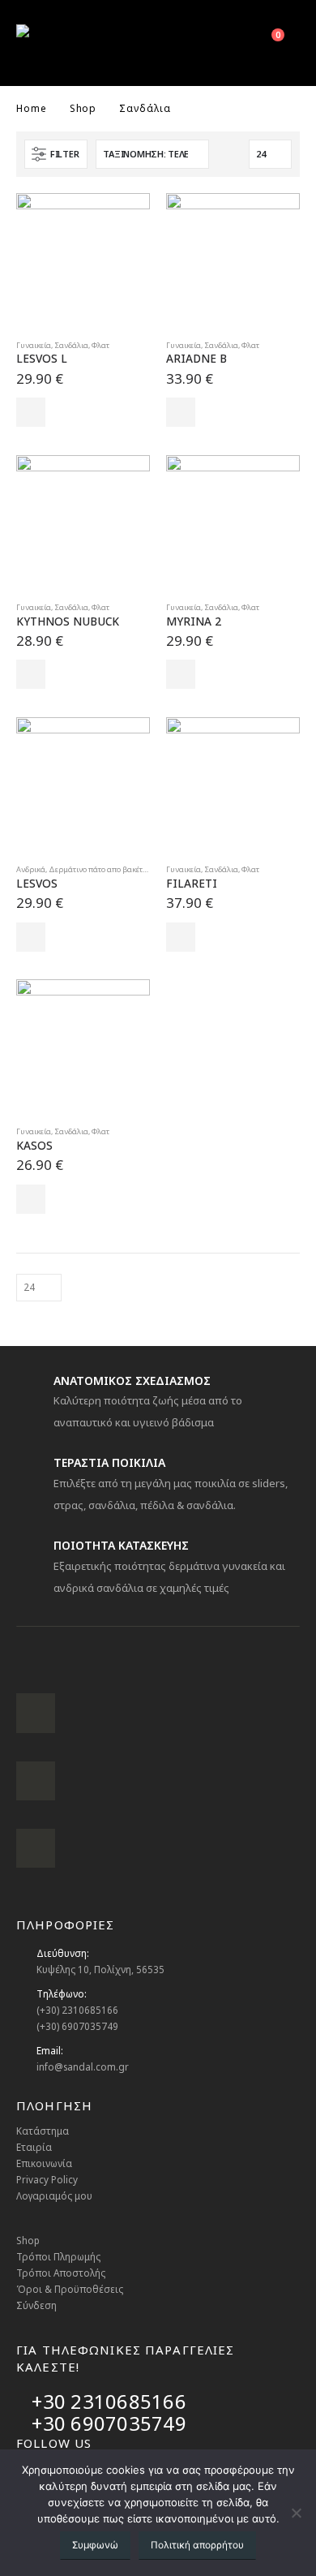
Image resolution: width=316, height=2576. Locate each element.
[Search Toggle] (229, 43)
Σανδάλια (71, 345)
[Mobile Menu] (191, 43)
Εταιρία (34, 2147)
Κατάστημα (43, 2131)
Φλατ (100, 345)
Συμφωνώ (95, 2545)
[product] (83, 260)
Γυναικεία (34, 345)
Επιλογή (31, 412)
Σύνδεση (36, 2305)
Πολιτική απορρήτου (197, 2545)
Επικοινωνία (44, 2163)
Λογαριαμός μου (54, 2195)
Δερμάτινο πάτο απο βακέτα (98, 869)
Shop (28, 2240)
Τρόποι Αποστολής (61, 2273)
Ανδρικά (31, 869)
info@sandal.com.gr (83, 2066)
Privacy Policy (47, 2179)
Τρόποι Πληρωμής (58, 2256)
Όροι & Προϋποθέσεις (70, 2289)
